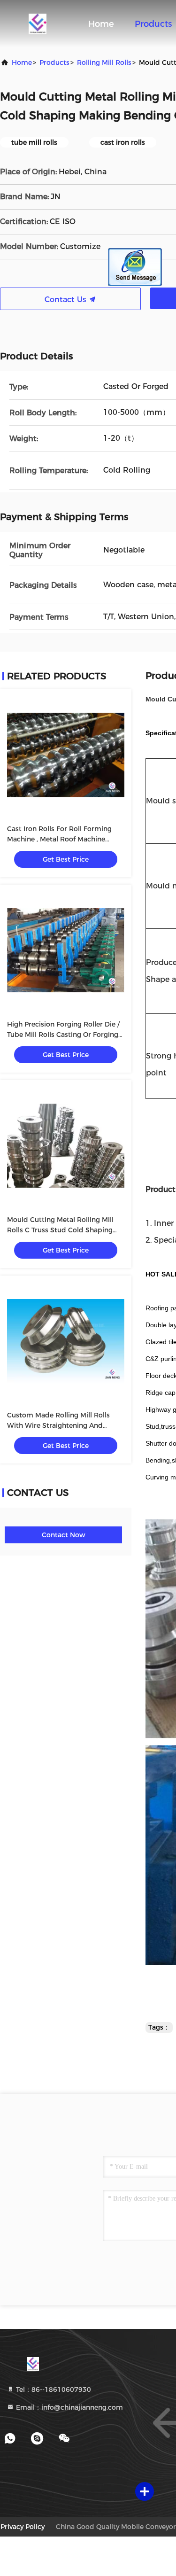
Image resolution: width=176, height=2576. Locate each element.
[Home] (38, 23)
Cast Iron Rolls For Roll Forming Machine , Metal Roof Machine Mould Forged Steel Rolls (59, 839)
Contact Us (67, 300)
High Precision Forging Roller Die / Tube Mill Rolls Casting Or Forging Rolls (63, 1035)
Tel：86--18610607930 (53, 2389)
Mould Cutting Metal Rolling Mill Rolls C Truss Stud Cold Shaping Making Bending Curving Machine (62, 1230)
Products (153, 24)
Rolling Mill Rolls (104, 62)
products (54, 62)
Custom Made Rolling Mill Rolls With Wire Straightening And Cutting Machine (58, 1425)
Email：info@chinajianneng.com (69, 2407)
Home (101, 24)
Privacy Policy (23, 2527)
